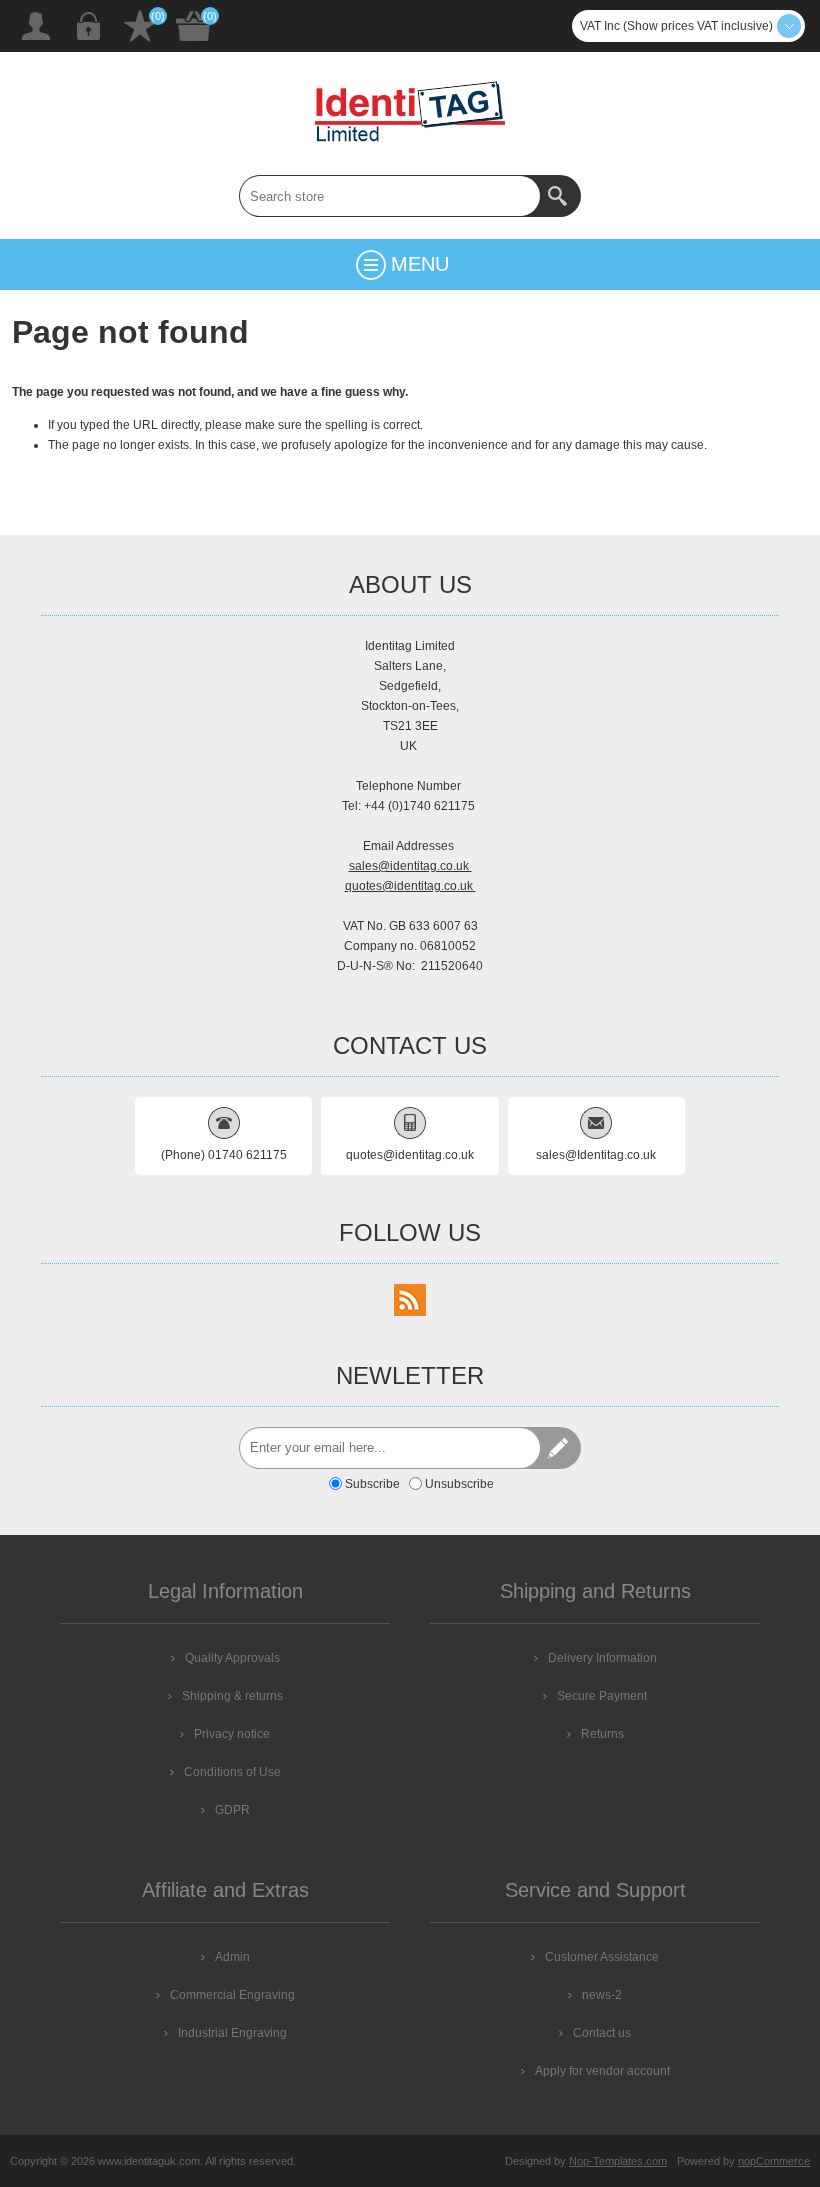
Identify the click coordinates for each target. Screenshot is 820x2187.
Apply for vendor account (602, 2071)
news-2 (602, 1995)
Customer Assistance (602, 1957)
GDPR (232, 1810)
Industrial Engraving (232, 2033)
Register (36, 26)
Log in (88, 26)
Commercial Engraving (232, 1995)
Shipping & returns (232, 1696)
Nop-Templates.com (618, 2161)
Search (560, 196)
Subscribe (372, 1484)
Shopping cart (194, 26)
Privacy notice (232, 1734)
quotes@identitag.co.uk (410, 886)
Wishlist (140, 26)
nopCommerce (774, 2161)
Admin (232, 1957)
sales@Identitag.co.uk (596, 1155)
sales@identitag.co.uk (410, 866)
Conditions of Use (232, 1772)
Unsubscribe (459, 1484)
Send (560, 1448)
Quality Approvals (232, 1658)
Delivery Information (602, 1658)
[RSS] (410, 1300)
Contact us (602, 2033)
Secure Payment (602, 1696)
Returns (602, 1734)
